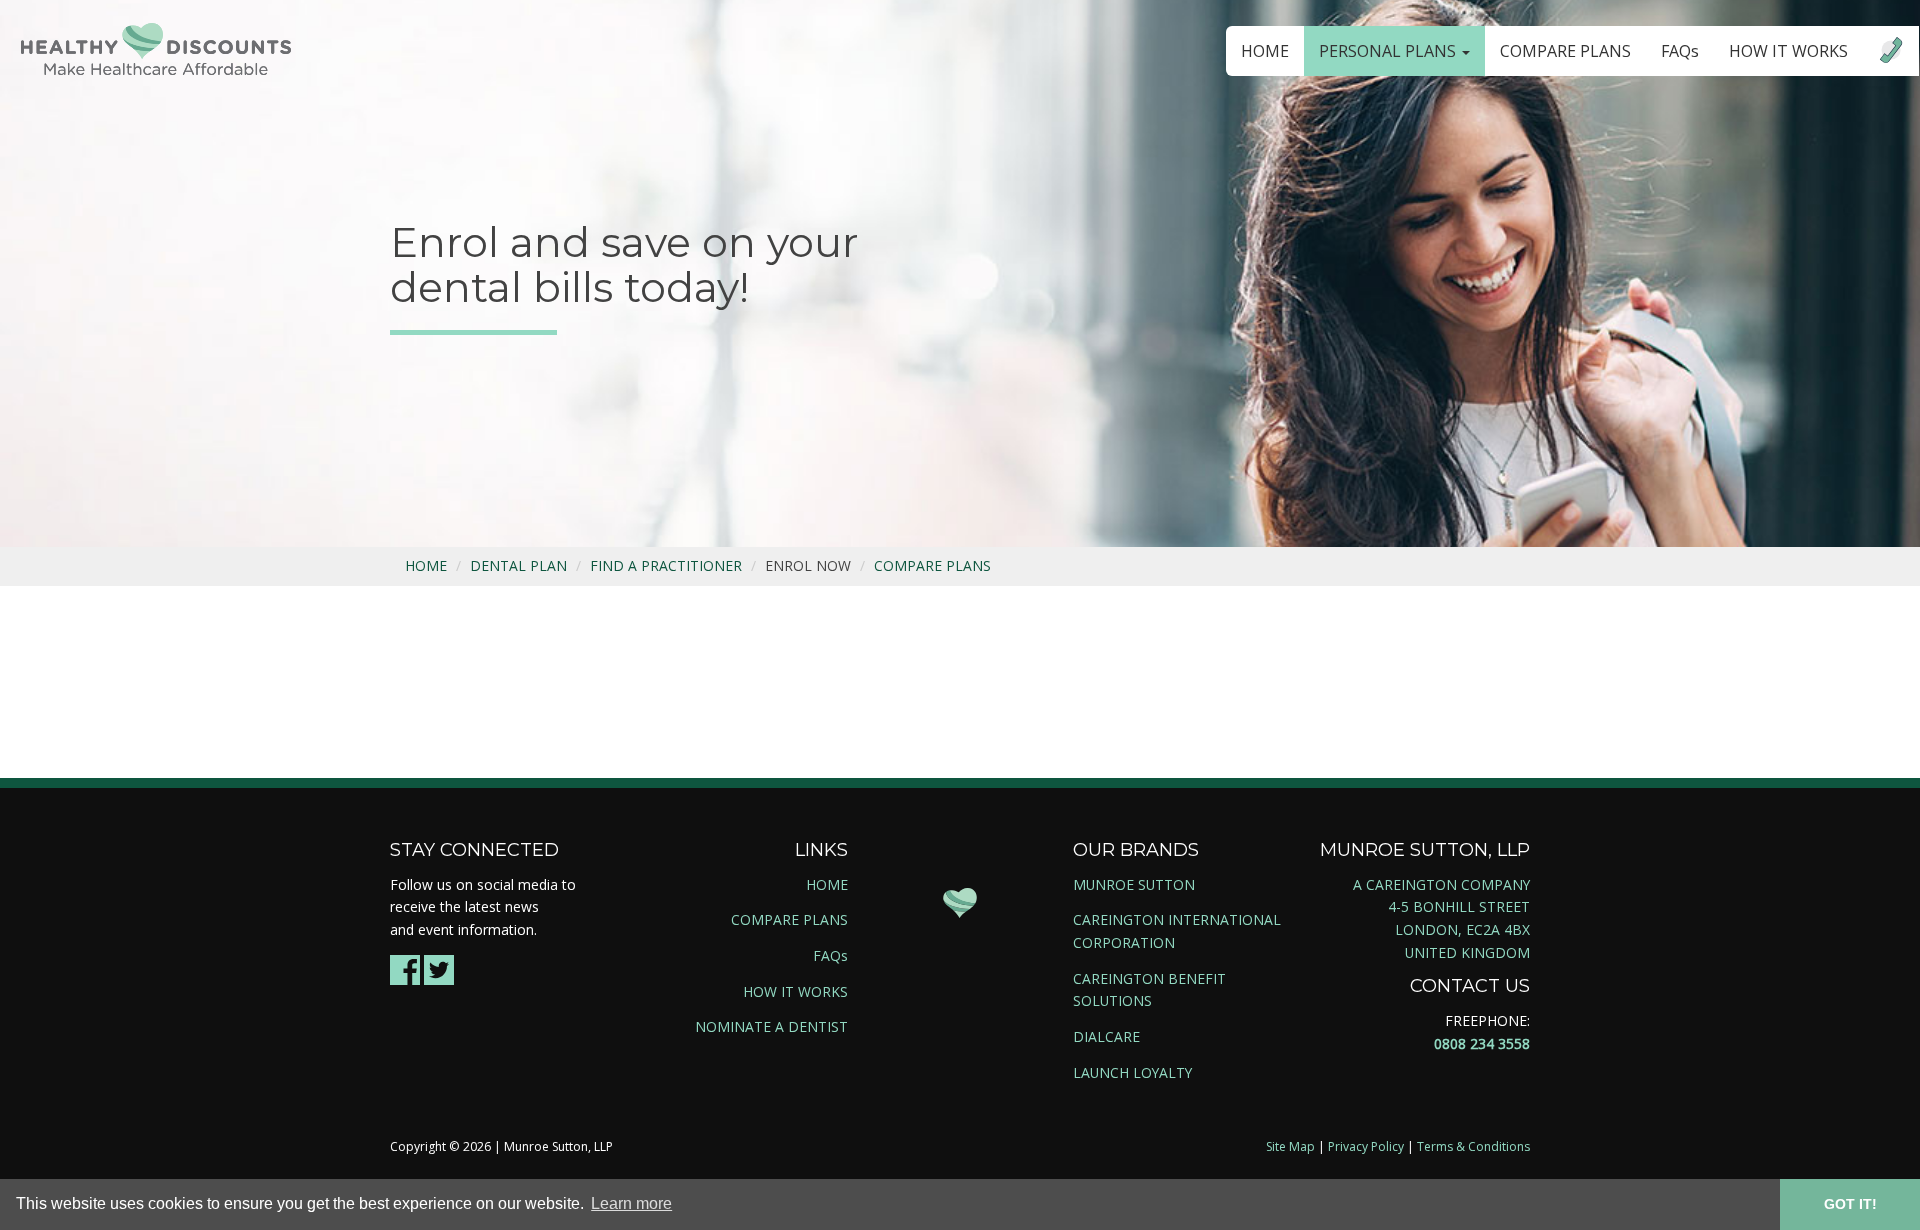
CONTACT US (1470, 986)
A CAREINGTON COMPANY (1441, 884)
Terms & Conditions (1473, 1146)
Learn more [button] (631, 1203)
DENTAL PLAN (518, 565)
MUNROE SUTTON (1134, 884)
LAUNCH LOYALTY (1132, 1072)
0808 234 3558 (1482, 1043)
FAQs (1680, 51)
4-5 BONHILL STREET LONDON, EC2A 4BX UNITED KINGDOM (1459, 929)
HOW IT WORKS (1788, 51)
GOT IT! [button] (1850, 1204)
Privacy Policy (1366, 1146)
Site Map (1290, 1146)
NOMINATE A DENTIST (771, 1026)
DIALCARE (1106, 1036)
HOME (1265, 51)
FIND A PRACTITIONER (666, 565)
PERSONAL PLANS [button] (1389, 51)
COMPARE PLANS (1565, 51)
